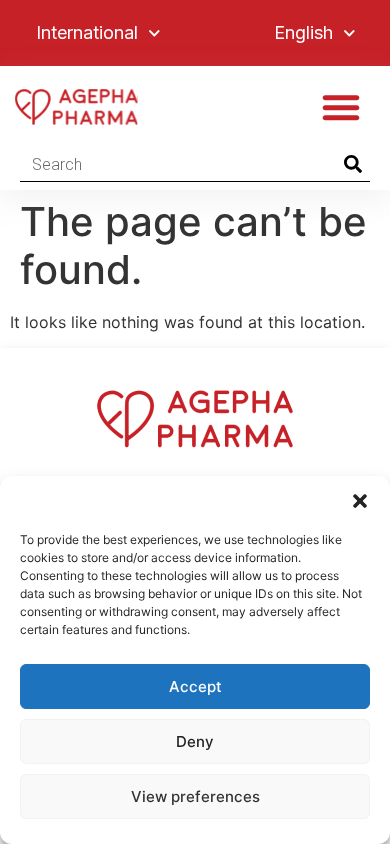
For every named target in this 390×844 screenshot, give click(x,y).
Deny (195, 741)
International (87, 32)
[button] (360, 501)
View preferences (195, 796)
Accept (195, 686)
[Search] (352, 164)
